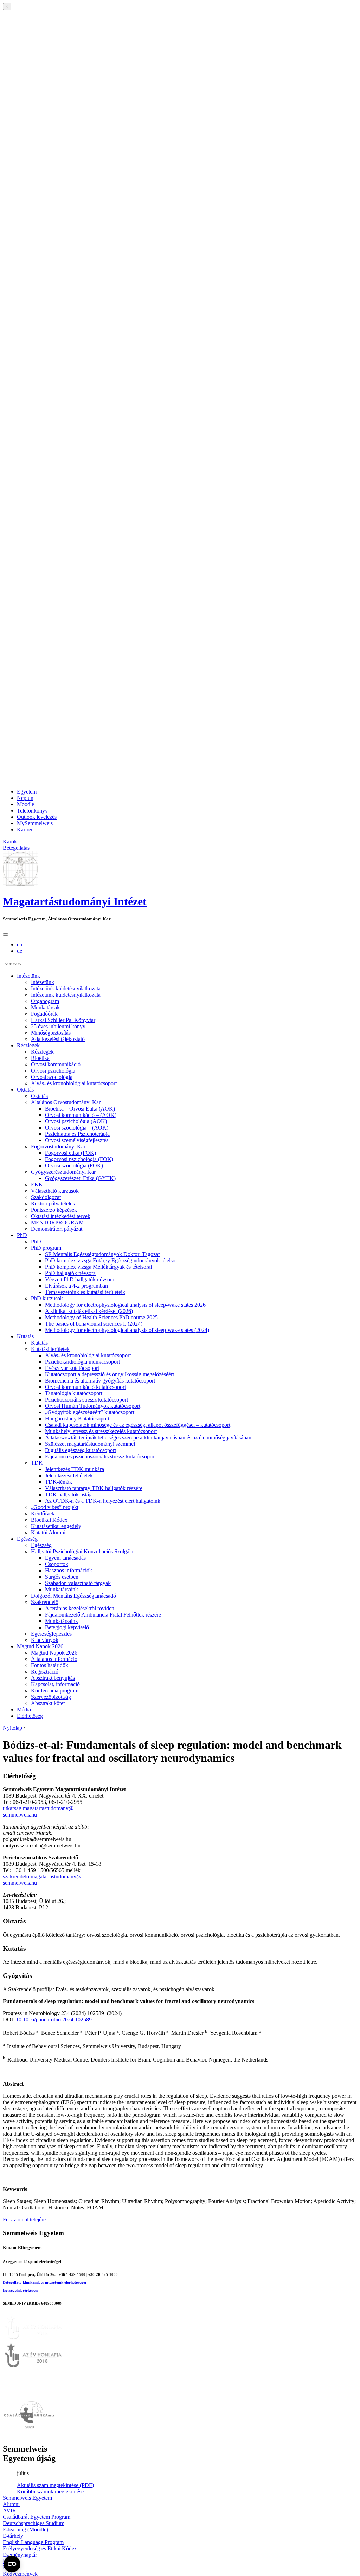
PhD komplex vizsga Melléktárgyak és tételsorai (98, 1267)
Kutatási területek (50, 1349)
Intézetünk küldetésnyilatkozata (66, 988)
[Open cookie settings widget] (12, 2564)
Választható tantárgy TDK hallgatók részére (94, 1488)
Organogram (45, 1001)
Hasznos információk (69, 1570)
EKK (37, 1185)
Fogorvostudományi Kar (58, 1147)
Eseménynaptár (20, 2555)
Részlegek (28, 1045)
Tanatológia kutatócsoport (74, 1393)
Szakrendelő (45, 1602)
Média (24, 1710)
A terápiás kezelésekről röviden (80, 1608)
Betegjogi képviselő (67, 1627)
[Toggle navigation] (6, 934)
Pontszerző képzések (54, 1210)
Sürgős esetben (62, 1577)
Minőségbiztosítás (51, 1033)
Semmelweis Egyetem (27, 2498)
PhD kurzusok (47, 1298)
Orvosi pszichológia (53, 1071)
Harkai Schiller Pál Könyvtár (63, 1020)
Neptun (25, 798)
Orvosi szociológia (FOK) (74, 1166)
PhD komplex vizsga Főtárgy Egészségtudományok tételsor (111, 1260)
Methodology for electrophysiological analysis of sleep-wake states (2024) (127, 1330)
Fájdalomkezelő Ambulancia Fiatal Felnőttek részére (103, 1615)
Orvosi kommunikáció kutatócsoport (85, 1387)
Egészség (27, 1539)
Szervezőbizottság (51, 1697)
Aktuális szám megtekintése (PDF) (55, 2485)
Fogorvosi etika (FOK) (70, 1153)
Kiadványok (45, 1640)
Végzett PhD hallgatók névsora (80, 1279)
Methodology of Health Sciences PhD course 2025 (101, 1317)
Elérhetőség (30, 1716)
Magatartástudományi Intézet (75, 901)
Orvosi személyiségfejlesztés (77, 1140)
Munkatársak (45, 1007)
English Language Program (33, 2542)
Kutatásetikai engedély (56, 1526)
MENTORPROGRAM (57, 1222)
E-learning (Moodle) (25, 2529)
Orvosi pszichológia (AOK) (76, 1121)
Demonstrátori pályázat (57, 1229)
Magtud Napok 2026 (40, 1646)
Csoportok (57, 1564)
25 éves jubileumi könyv (58, 1026)
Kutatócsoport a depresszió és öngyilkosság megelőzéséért (110, 1374)
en (20, 944)
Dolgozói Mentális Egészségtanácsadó (73, 1596)
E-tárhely (13, 2536)
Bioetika (40, 1058)
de (20, 951)
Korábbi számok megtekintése (50, 2491)
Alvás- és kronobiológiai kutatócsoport (74, 1083)
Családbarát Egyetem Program (37, 2517)
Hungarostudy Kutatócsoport (77, 1419)
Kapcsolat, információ (55, 1684)
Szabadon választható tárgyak (78, 1583)
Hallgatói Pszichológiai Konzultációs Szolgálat (83, 1551)
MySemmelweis (35, 823)
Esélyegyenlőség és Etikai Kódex (40, 2548)
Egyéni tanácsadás (65, 1558)
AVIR (9, 2510)
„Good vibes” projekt (55, 1507)
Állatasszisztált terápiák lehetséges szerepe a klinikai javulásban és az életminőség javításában (148, 1438)
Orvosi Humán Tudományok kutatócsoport (93, 1406)
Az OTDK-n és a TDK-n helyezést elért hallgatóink (103, 1501)
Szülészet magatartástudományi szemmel (90, 1444)
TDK (37, 1463)
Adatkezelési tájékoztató (58, 1039)
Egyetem (27, 792)
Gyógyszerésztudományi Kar (63, 1172)
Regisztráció (45, 1672)
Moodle (25, 804)
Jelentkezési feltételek (69, 1475)
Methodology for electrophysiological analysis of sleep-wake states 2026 (125, 1305)
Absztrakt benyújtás (53, 1678)
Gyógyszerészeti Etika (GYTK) (80, 1178)
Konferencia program (55, 1691)
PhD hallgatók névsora (70, 1273)
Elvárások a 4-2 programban (76, 1286)
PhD (22, 1235)
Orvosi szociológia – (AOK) (77, 1128)
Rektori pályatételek (53, 1203)
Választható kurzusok (55, 1191)
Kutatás (25, 1336)
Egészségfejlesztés (51, 1634)
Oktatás (25, 1090)
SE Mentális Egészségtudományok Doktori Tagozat (102, 1254)
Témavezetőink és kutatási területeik (85, 1292)
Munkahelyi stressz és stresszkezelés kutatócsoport (101, 1431)
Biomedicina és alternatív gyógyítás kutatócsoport (100, 1381)
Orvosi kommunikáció (56, 1064)
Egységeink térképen (20, 2290)
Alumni (11, 2504)
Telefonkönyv (32, 811)
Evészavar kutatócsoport (72, 1368)
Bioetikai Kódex (49, 1520)
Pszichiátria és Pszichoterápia (77, 1134)
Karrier (25, 830)
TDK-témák (59, 1482)
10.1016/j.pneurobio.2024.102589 (54, 2020)
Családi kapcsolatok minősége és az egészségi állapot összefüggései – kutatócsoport (138, 1425)
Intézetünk (28, 976)
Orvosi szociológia (52, 1077)
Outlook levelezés (37, 817)
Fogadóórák (44, 1014)
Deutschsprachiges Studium (34, 2523)
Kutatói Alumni (48, 1532)
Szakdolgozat (46, 1197)
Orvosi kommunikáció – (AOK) (81, 1115)
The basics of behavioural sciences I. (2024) (94, 1324)
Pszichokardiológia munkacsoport (82, 1362)
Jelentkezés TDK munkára (75, 1469)
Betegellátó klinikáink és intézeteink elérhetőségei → (47, 2282)
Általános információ (54, 1659)
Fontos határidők (50, 1665)
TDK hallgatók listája (69, 1494)
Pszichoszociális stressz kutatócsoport (86, 1400)
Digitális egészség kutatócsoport (81, 1450)
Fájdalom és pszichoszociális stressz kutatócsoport (100, 1457)
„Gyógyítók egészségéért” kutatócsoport (90, 1412)
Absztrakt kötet (48, 1703)
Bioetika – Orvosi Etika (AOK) (80, 1109)
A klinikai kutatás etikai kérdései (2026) (89, 1311)
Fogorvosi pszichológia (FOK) (79, 1159)
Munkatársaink (62, 1589)
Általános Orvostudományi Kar (66, 1102)
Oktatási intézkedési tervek (61, 1216)
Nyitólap (12, 1728)
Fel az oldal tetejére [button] (24, 2219)
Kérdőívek (43, 1513)
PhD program (46, 1248)
